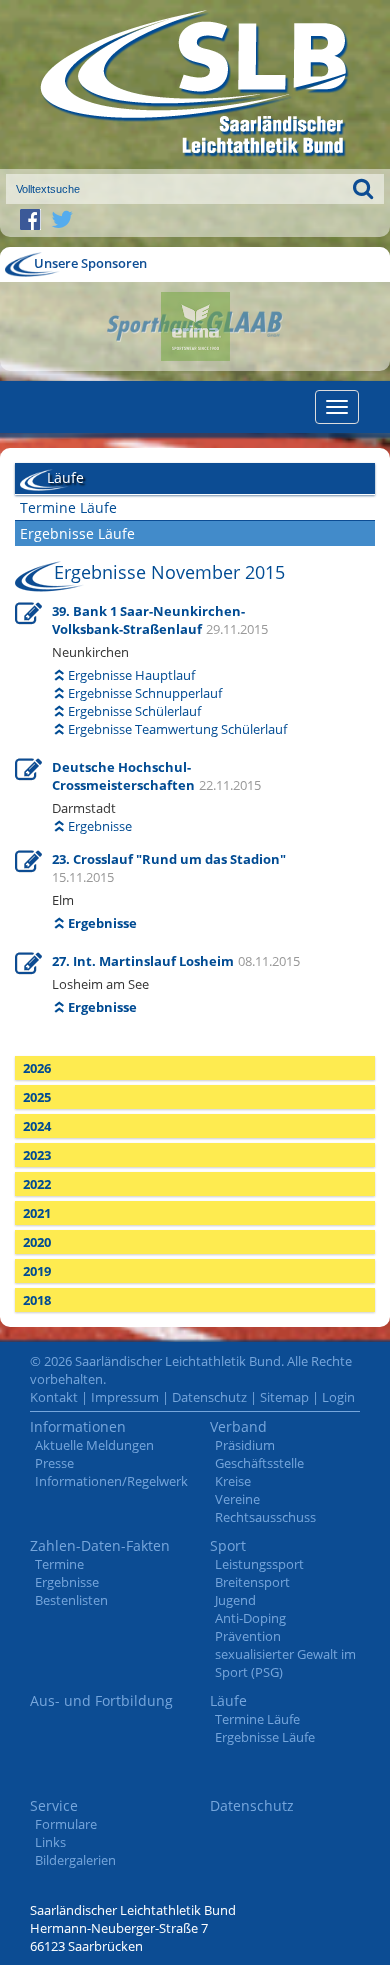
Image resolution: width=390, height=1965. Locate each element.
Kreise (233, 1481)
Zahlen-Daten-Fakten (100, 1545)
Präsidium (245, 1445)
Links (50, 1842)
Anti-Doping (250, 1618)
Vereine (237, 1499)
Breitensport (252, 1582)
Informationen (78, 1426)
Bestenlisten (71, 1600)
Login (338, 1397)
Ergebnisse (100, 826)
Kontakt (54, 1397)
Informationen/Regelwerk (111, 1481)
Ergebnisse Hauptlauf (131, 675)
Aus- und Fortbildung (101, 1700)
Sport (228, 1545)
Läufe (228, 1700)
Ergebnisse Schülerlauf (134, 711)
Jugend (235, 1600)
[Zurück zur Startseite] (195, 84)
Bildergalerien (75, 1860)
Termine (59, 1564)
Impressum (125, 1397)
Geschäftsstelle (259, 1463)
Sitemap (284, 1397)
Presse (54, 1463)
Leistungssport (259, 1564)
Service (54, 1805)
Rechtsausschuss (265, 1517)
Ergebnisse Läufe (77, 533)
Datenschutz (209, 1397)
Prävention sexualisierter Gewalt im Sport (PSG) (285, 1654)
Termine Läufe (68, 507)
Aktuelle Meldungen (94, 1445)
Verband (238, 1426)
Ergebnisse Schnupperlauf (145, 693)
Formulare (66, 1824)
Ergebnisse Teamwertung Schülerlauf (177, 729)
